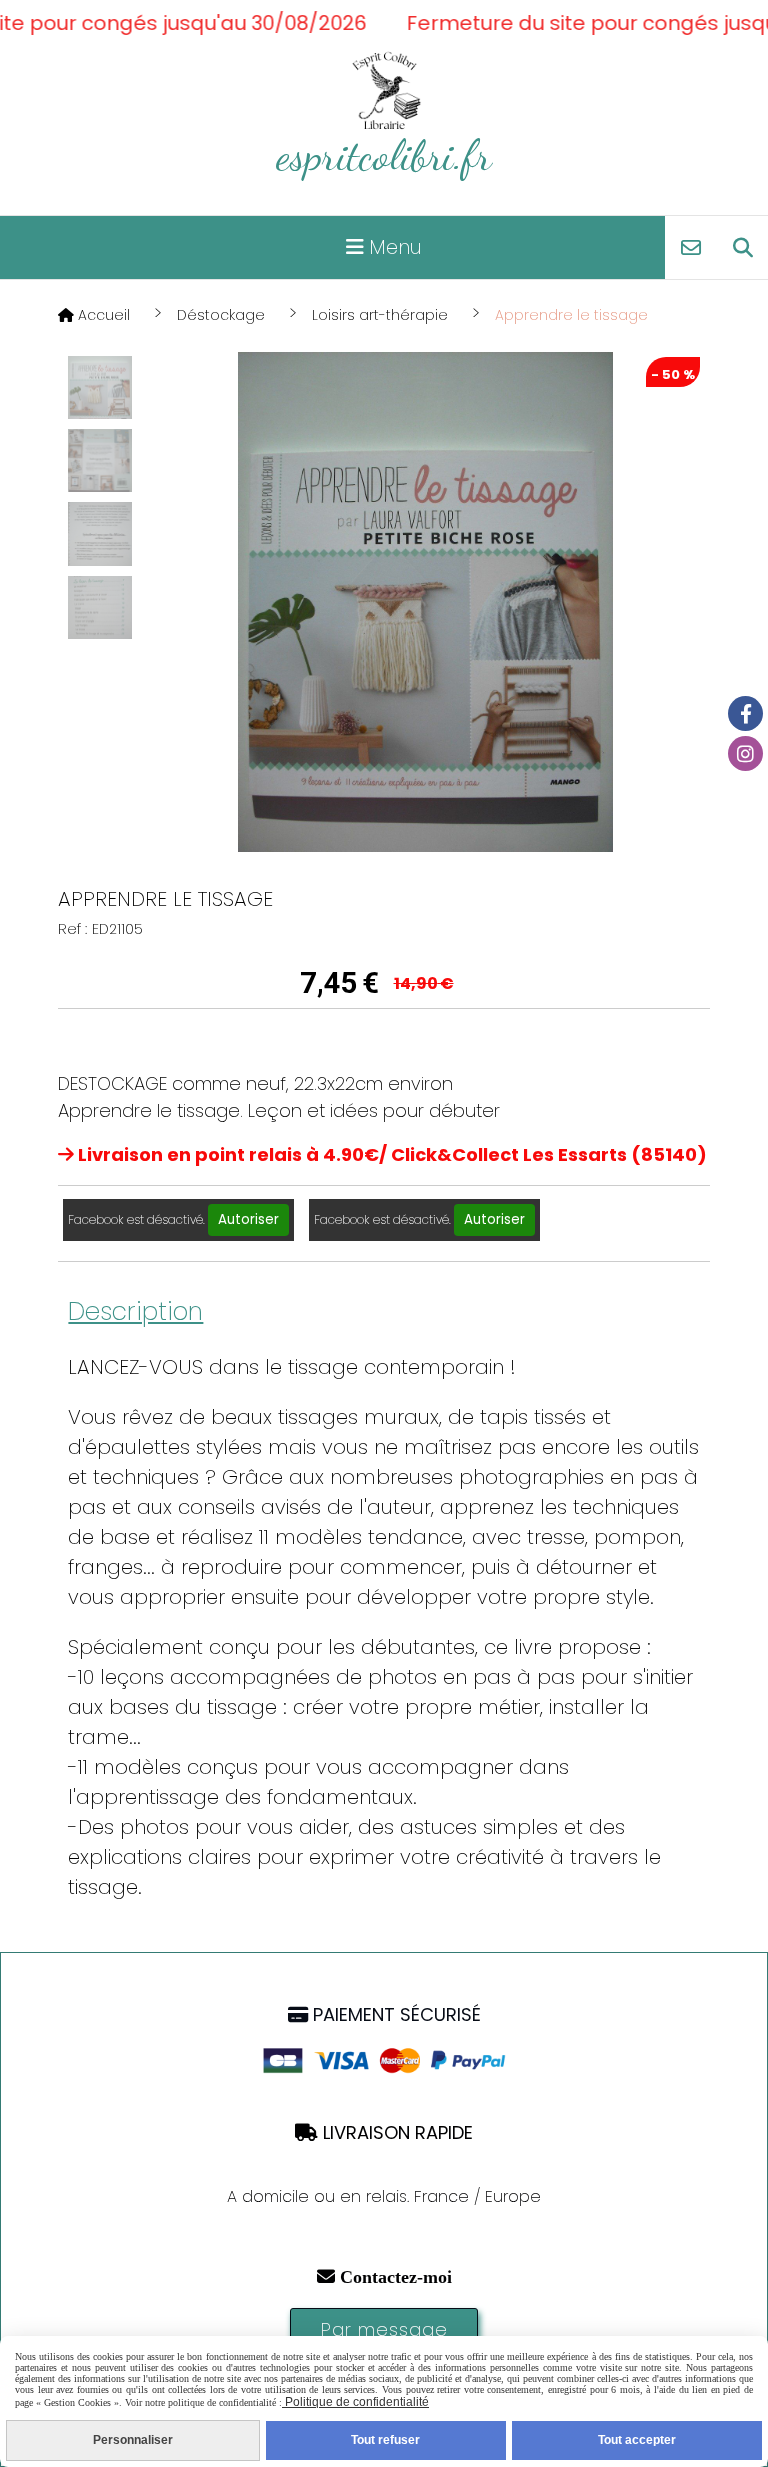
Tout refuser (385, 2440)
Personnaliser (133, 2440)
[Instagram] (745, 753)
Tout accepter (637, 2440)
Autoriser (248, 1219)
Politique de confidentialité (355, 2402)
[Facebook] (745, 713)
